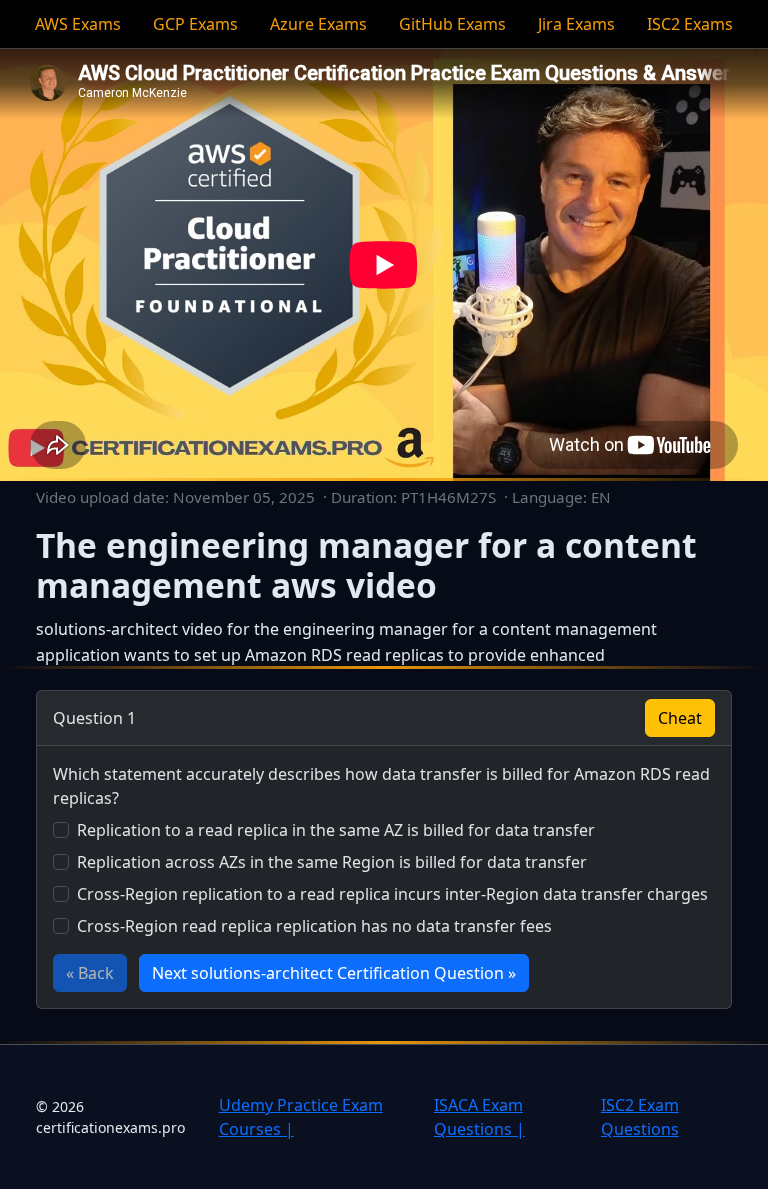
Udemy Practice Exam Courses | (301, 1117)
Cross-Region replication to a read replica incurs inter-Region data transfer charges (392, 894)
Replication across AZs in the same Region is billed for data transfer (332, 862)
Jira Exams (576, 24)
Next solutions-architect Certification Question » (334, 973)
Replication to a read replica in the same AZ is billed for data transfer (336, 830)
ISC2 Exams (690, 24)
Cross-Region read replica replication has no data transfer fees (314, 926)
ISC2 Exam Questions (640, 1117)
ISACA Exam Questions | (479, 1117)
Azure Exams (318, 24)
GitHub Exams (452, 24)
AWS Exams (78, 24)
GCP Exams (195, 24)
